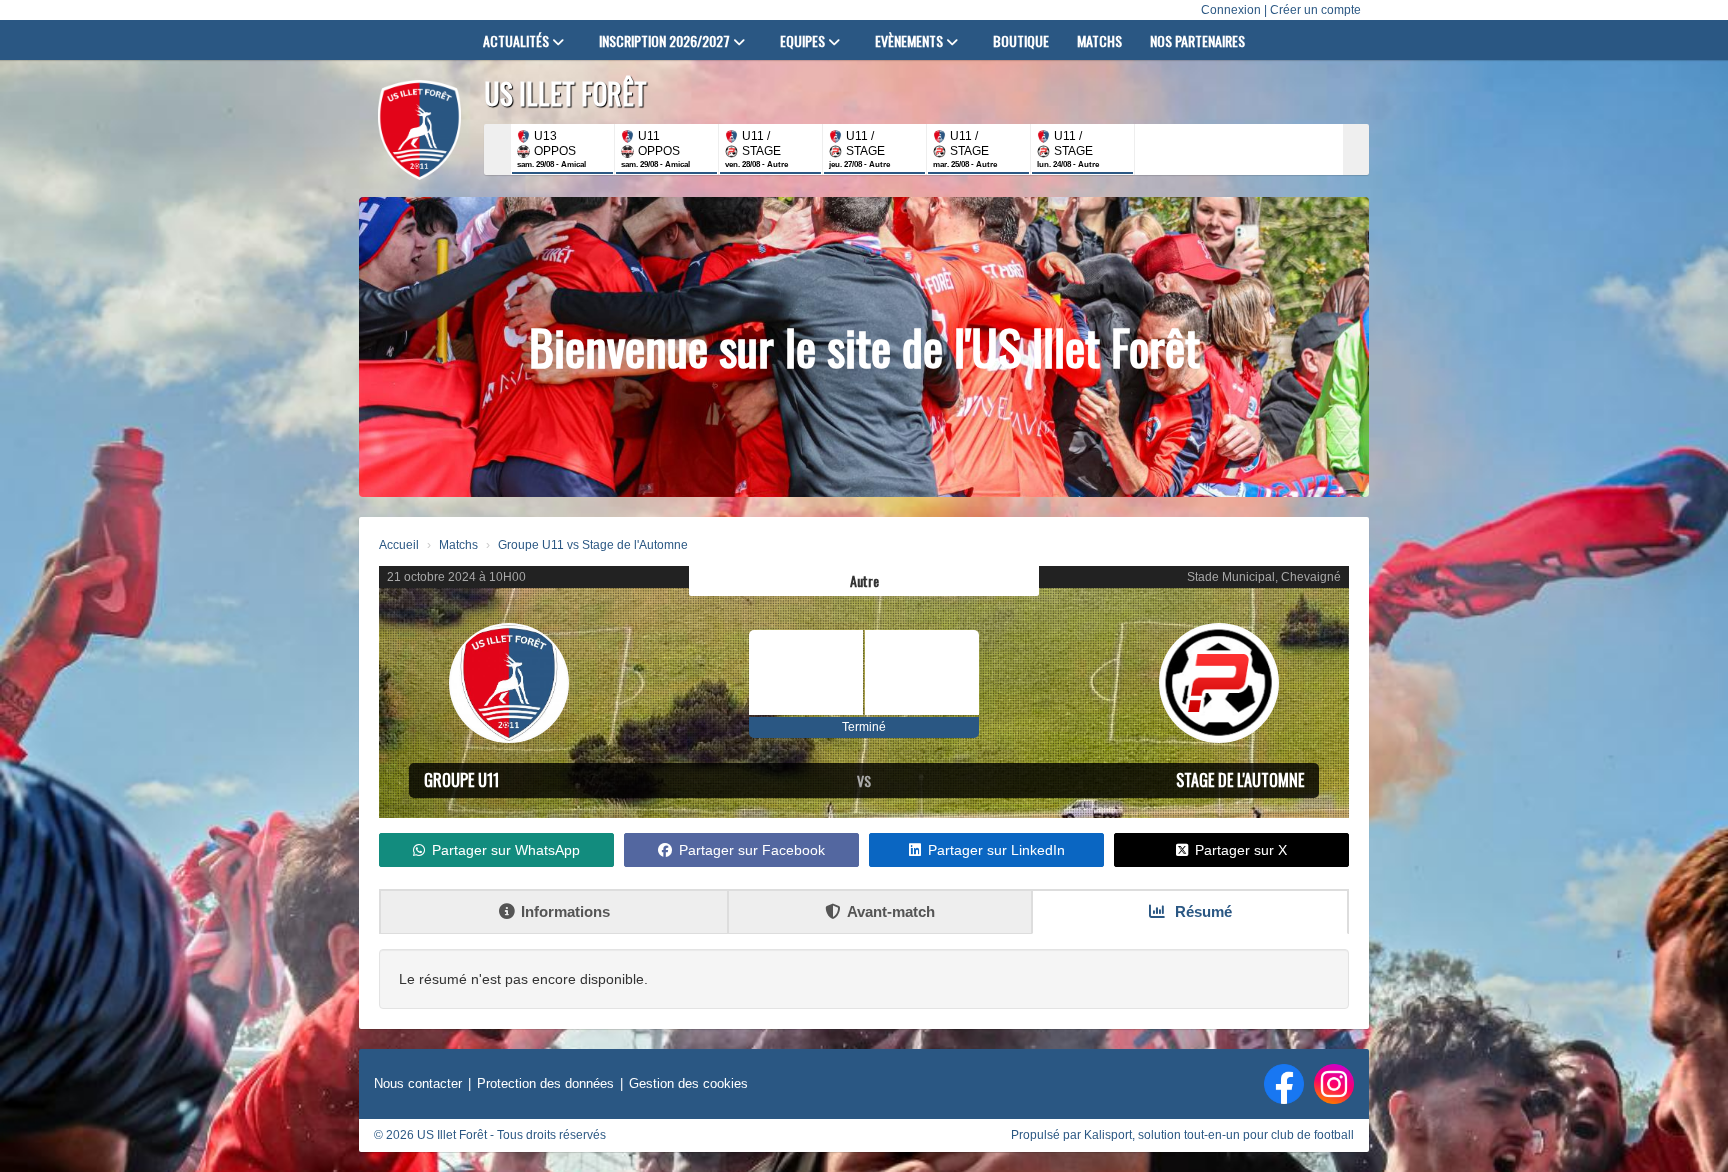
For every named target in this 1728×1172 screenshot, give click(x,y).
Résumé (1201, 911)
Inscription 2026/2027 (666, 40)
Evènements (910, 40)
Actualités (517, 40)
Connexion (1231, 10)
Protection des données (545, 1083)
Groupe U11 (461, 780)
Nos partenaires (1197, 40)
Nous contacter (418, 1083)
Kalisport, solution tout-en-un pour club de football (1219, 1135)
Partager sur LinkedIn (996, 850)
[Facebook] (1284, 1084)
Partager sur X (1241, 850)
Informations (565, 911)
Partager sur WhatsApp (506, 850)
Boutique (1021, 40)
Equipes (804, 40)
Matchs (1099, 40)
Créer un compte (1315, 10)
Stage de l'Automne (1240, 780)
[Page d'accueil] (419, 130)
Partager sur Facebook (752, 850)
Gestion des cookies (688, 1083)
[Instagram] (1334, 1084)
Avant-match (891, 911)
